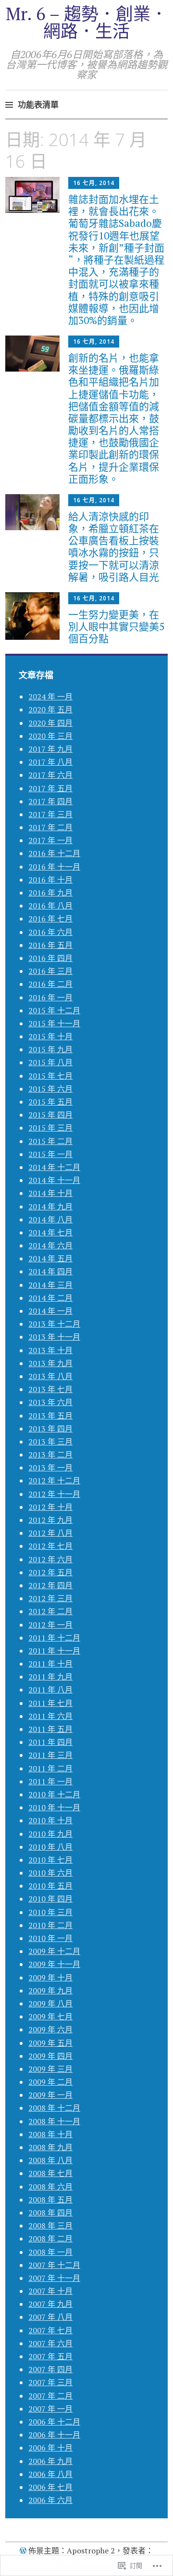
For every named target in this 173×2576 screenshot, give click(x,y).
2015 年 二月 (50, 1141)
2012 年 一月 (50, 1625)
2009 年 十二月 (54, 1951)
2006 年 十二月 (54, 2422)
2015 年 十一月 (54, 1023)
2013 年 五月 (50, 1416)
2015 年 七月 (50, 1076)
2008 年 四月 (50, 2213)
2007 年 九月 (50, 2304)
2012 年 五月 (50, 1572)
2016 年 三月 (50, 971)
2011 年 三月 (50, 1755)
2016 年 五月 (50, 945)
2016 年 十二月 (54, 853)
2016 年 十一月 (54, 867)
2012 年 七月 (50, 1546)
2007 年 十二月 (54, 2265)
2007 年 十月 (50, 2291)
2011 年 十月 (50, 1664)
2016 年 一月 (50, 997)
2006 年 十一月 (54, 2435)
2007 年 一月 (50, 2409)
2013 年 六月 (50, 1402)
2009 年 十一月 (54, 1964)
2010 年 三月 (50, 1912)
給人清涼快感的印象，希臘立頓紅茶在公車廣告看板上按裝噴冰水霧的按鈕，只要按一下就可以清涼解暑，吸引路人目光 (114, 547)
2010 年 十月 (50, 1820)
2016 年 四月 (50, 958)
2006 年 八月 (50, 2474)
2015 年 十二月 (54, 1010)
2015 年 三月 (50, 1128)
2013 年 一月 (50, 1468)
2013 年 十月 (50, 1350)
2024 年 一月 (50, 697)
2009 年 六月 (50, 2029)
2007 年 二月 (50, 2396)
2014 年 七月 (50, 1232)
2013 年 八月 (50, 1376)
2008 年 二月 (50, 2239)
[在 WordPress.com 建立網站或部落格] (23, 2551)
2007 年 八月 (50, 2317)
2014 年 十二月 (54, 1167)
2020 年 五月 (50, 709)
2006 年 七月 (50, 2487)
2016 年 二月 (50, 984)
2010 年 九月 (50, 1834)
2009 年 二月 (50, 2082)
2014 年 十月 (50, 1193)
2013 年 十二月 (54, 1324)
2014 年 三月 (50, 1285)
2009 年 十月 (50, 1978)
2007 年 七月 (50, 2330)
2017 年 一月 (50, 840)
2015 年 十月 (50, 1036)
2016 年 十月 (50, 880)
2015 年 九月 (50, 1049)
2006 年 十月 (50, 2448)
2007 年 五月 (50, 2356)
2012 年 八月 (50, 1533)
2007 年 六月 (50, 2343)
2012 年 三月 (50, 1598)
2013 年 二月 (50, 1455)
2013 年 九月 (50, 1363)
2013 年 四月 (50, 1429)
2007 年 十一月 (54, 2278)
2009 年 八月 (50, 2004)
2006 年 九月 (50, 2461)
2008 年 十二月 (54, 2108)
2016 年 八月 (50, 906)
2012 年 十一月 (54, 1494)
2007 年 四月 (50, 2369)
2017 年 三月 (50, 814)
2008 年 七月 (50, 2173)
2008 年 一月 (50, 2252)
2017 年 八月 (50, 762)
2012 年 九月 (50, 1520)
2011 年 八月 (50, 1690)
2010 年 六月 (50, 1873)
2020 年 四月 (50, 723)
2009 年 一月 (50, 2095)
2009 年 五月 (50, 2043)
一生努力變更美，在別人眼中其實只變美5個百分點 (116, 626)
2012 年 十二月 (54, 1481)
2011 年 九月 (50, 1677)
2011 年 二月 (50, 1768)
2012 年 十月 (50, 1507)
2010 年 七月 (50, 1860)
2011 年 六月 (50, 1716)
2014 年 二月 (50, 1298)
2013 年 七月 (50, 1389)
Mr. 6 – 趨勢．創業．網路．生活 (87, 22)
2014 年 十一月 (54, 1180)
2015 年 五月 (50, 1102)
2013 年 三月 (50, 1442)
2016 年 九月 (50, 893)
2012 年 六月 (50, 1559)
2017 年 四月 (50, 801)
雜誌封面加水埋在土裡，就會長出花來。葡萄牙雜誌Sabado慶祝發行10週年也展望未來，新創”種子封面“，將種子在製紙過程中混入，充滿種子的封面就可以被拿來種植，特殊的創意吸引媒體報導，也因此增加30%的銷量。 (116, 260)
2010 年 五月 (50, 1886)
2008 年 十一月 (54, 2121)
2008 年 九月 (50, 2147)
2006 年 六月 (50, 2500)
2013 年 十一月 (54, 1337)
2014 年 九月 (50, 1207)
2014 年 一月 (50, 1311)
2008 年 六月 (50, 2187)
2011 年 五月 (50, 1729)
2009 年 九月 (50, 1991)
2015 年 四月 (50, 1115)
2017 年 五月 (50, 788)
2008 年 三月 (50, 2226)
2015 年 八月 (50, 1062)
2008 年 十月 (50, 2134)
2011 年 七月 (50, 1703)
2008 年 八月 (50, 2160)
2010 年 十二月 (54, 1794)
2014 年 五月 (50, 1258)
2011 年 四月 (50, 1742)
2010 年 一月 (50, 1938)
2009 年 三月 (50, 2069)
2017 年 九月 (50, 749)
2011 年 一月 (50, 1781)
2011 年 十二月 (54, 1638)
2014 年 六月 (50, 1245)
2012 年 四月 (50, 1585)
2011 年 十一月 (54, 1651)
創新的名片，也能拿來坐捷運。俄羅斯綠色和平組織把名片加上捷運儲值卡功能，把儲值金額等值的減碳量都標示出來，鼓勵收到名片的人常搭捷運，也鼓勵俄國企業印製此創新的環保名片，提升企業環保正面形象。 (114, 418)
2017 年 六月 (50, 775)
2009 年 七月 (50, 2016)
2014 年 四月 (50, 1271)
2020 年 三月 (50, 736)
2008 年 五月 (50, 2200)
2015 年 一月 (50, 1154)
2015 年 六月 (50, 1089)
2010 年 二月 (50, 1925)
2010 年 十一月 (54, 1807)
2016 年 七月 (50, 919)
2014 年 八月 (50, 1220)
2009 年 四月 (50, 2056)
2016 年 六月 (50, 932)
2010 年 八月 (50, 1847)
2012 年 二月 (50, 1611)
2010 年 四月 (50, 1899)
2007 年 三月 (50, 2382)
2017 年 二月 (50, 827)
